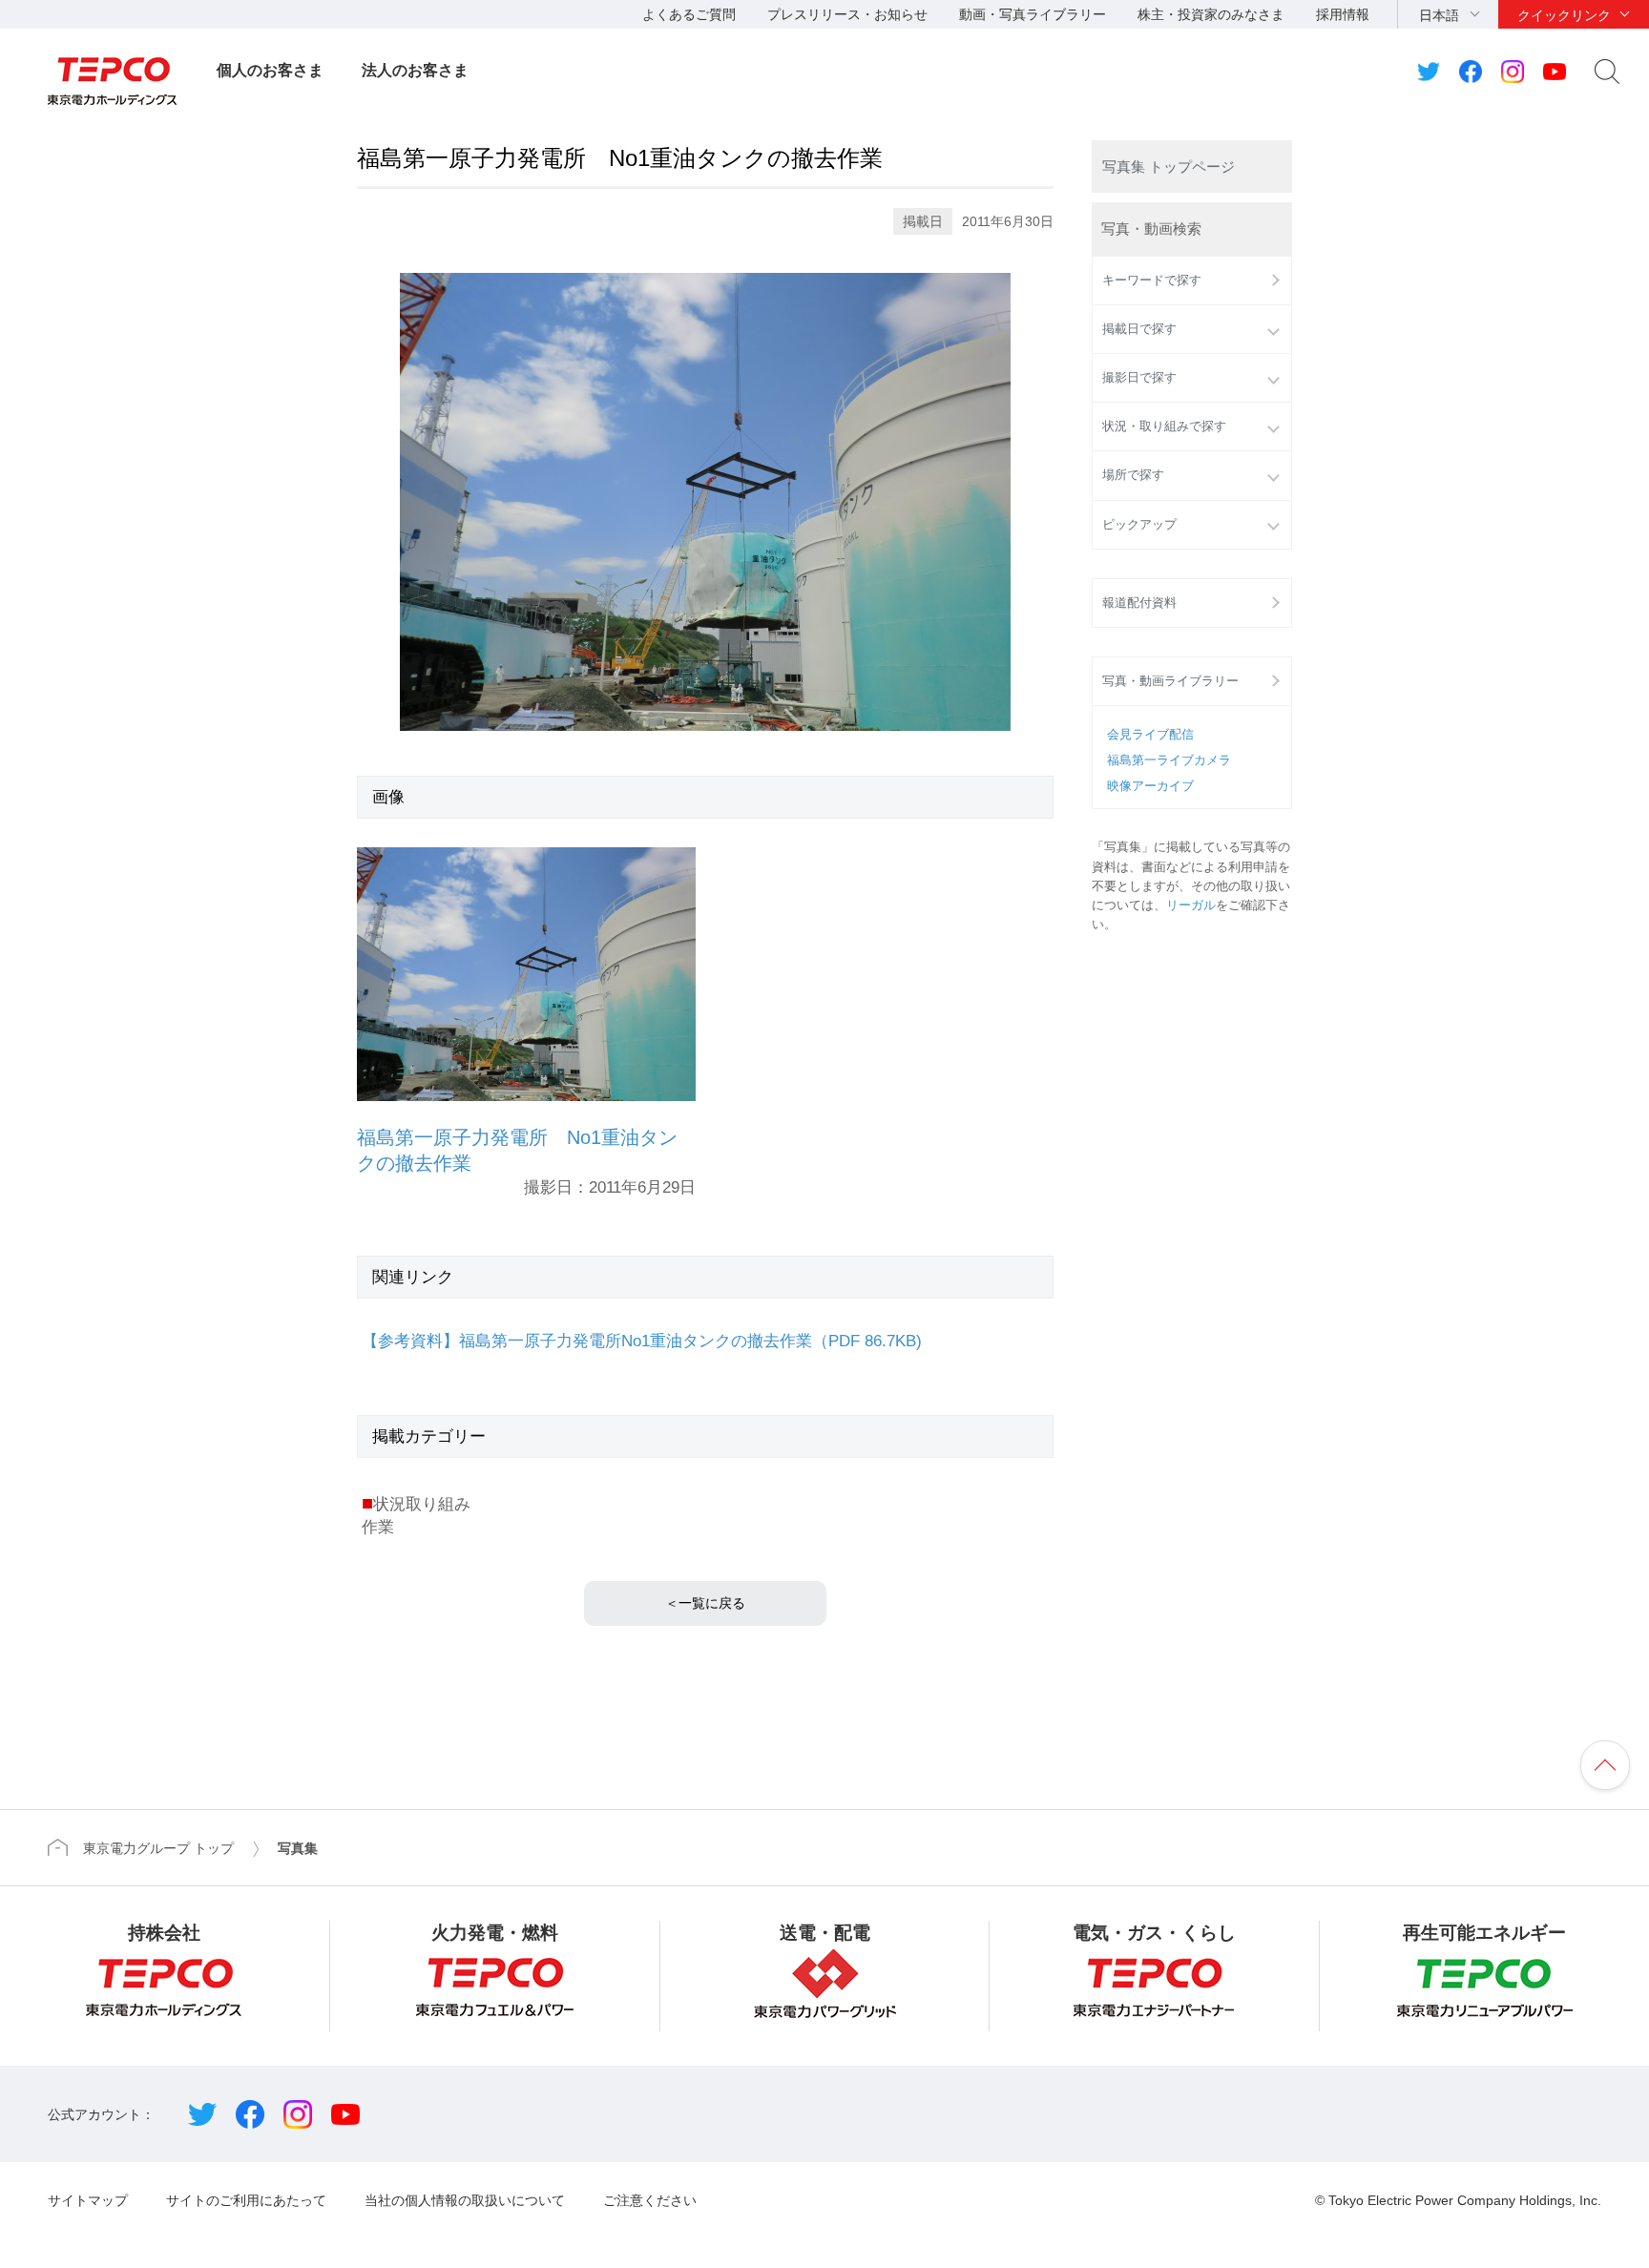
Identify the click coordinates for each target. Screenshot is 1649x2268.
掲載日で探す (1139, 329)
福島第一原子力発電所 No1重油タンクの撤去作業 (517, 1150)
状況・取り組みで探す (1164, 427)
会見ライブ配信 (1150, 735)
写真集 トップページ (1169, 166)
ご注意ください (650, 2200)
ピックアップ (1139, 525)
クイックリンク (1564, 15)
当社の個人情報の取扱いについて (465, 2200)
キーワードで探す (1152, 281)
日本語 (1439, 15)
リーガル (1191, 905)
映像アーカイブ (1150, 786)
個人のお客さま (270, 70)
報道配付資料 (1139, 603)
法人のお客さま (415, 70)
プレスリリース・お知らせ (847, 14)
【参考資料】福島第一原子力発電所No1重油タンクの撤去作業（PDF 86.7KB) (642, 1341)
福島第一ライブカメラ (1169, 760)
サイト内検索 (1607, 72)
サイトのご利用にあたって (246, 2200)
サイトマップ (88, 2200)
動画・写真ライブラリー (1033, 14)
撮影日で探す (1139, 378)
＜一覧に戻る (705, 1603)
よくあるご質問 (689, 14)
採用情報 (1343, 14)
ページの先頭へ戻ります (1605, 1765)
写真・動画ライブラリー (1170, 681)
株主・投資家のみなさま (1211, 14)
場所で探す (1133, 475)
